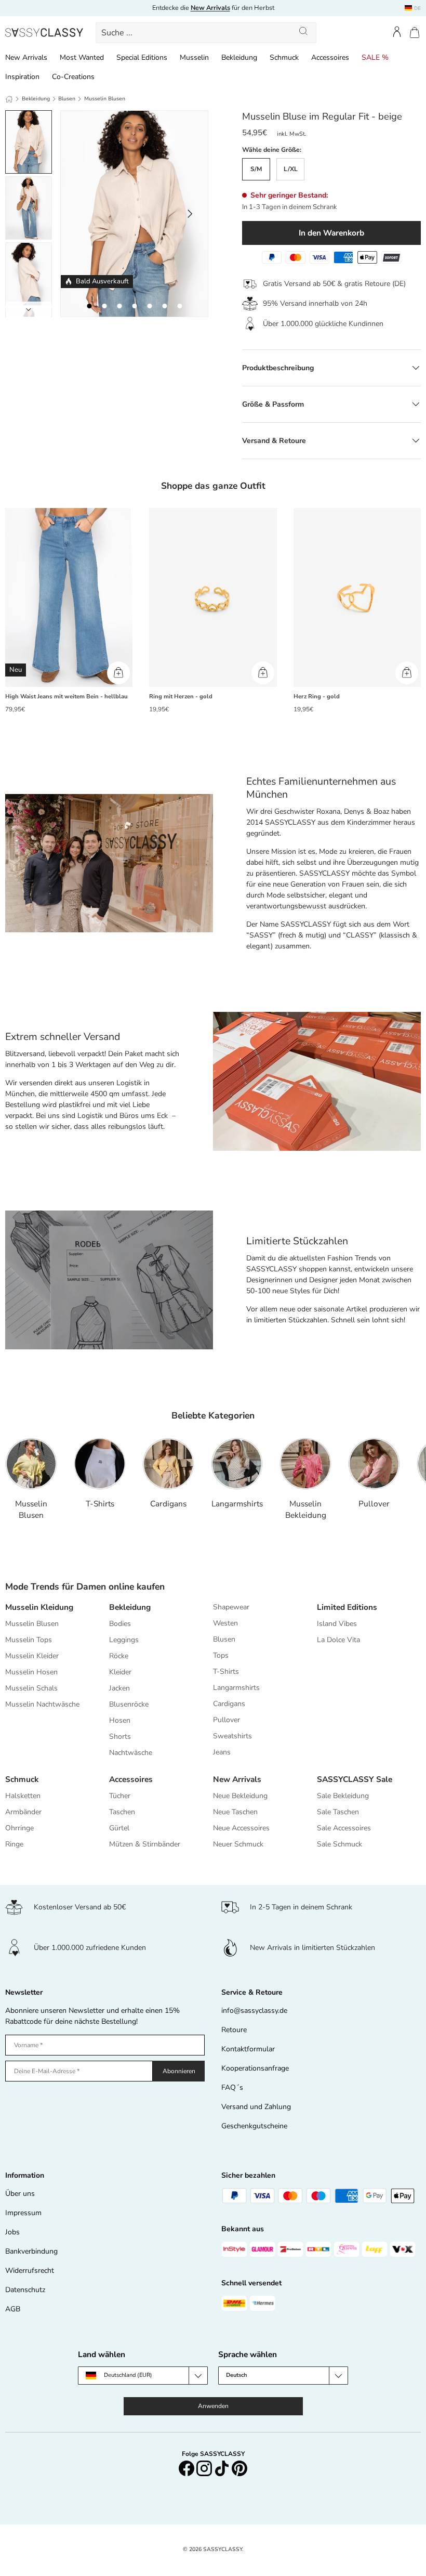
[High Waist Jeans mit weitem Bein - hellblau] (69, 597)
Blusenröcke (129, 1704)
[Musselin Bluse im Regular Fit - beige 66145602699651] (89, 306)
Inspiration (22, 77)
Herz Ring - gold (317, 697)
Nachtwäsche (131, 1753)
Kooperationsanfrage (255, 2068)
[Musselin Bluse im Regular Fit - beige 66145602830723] (119, 306)
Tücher (120, 1796)
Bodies (120, 1624)
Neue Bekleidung (240, 1796)
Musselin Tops (29, 1640)
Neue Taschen (235, 1812)
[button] (415, 32)
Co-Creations (73, 77)
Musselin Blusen (105, 99)
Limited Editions (347, 1607)
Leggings (124, 1640)
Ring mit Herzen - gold (181, 697)
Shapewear (231, 1607)
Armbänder (23, 1812)
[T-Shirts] (100, 1464)
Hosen (120, 1720)
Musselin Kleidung (39, 1607)
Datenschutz (25, 2290)
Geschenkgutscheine (254, 2126)
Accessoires (330, 57)
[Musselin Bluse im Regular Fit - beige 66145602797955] (149, 306)
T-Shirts (100, 1504)
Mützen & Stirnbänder (145, 1844)
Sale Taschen (338, 1812)
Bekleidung (239, 57)
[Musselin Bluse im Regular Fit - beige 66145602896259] (164, 306)
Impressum (23, 2213)
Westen (225, 1623)
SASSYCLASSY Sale (355, 1779)
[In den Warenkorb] (118, 673)
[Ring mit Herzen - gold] (213, 597)
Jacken (119, 1688)
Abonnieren (179, 2071)
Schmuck (284, 57)
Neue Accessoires (241, 1828)
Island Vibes (337, 1624)
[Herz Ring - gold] (357, 597)
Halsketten (23, 1796)
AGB (13, 2309)
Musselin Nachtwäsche (42, 1704)
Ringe (14, 1844)
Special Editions (142, 57)
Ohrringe (19, 1828)
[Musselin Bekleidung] (305, 1464)
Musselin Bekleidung (306, 1509)
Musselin (194, 57)
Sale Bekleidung (343, 1796)
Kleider (120, 1672)
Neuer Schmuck (238, 1844)
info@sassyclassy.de (254, 2011)
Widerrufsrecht (30, 2271)
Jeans (222, 1752)
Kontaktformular (248, 2049)
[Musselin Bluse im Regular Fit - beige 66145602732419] (179, 306)
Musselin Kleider (32, 1656)
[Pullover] (374, 1464)
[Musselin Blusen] (31, 1464)
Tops (221, 1655)
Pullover (374, 1504)
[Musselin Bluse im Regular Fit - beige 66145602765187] (104, 306)
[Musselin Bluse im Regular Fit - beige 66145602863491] (134, 306)
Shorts (120, 1736)
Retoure (234, 2030)
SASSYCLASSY (223, 2549)
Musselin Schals (31, 1688)
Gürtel (119, 1828)
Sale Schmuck (340, 1844)
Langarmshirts (237, 1504)
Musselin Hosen (31, 1672)
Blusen (67, 99)
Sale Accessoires (344, 1828)
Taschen (122, 1812)
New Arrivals (26, 57)
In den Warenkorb (331, 233)
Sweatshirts (232, 1736)
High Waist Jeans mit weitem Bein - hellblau (66, 697)
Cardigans (168, 1504)
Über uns (20, 2194)
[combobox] (206, 33)
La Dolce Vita (338, 1640)
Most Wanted (82, 57)
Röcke (119, 1656)
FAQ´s (232, 2087)
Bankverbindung (31, 2251)
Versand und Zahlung (256, 2107)
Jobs (12, 2232)
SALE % (375, 57)
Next (29, 309)
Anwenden (213, 2406)
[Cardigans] (168, 1464)
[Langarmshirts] (237, 1464)
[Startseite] (9, 99)
